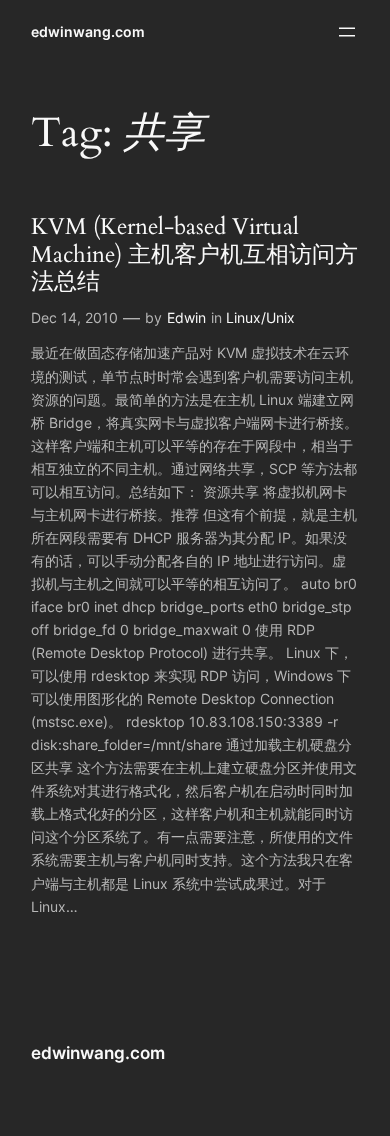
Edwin (186, 317)
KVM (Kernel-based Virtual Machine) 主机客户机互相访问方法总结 (194, 254)
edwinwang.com (88, 31)
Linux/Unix (260, 317)
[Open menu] (347, 32)
